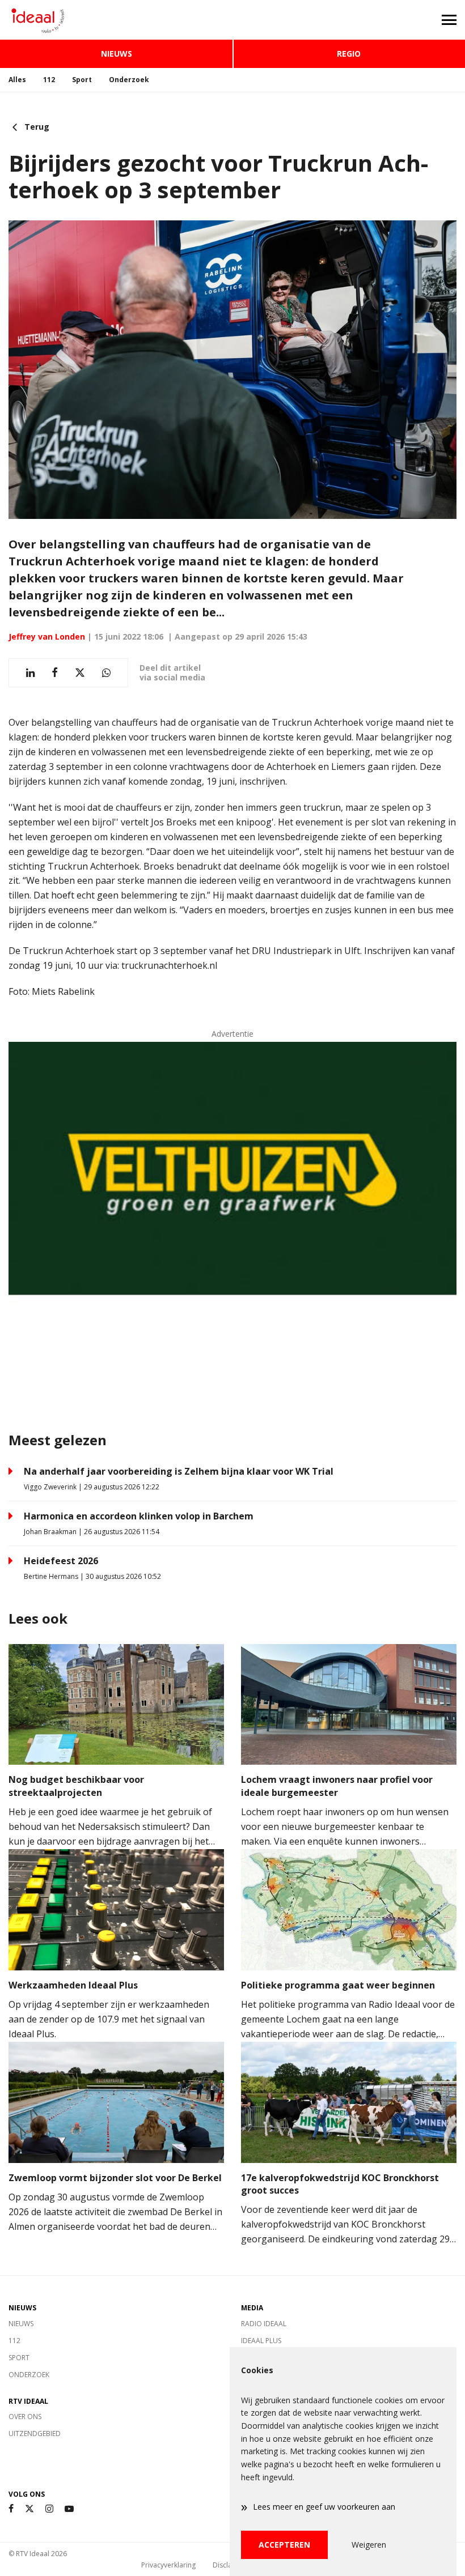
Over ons (25, 2417)
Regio (349, 54)
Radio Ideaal (264, 2324)
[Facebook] (11, 2509)
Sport (82, 80)
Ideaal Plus (261, 2341)
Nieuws (117, 54)
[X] (29, 2509)
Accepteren (284, 2545)
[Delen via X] (80, 673)
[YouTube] (69, 2509)
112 (49, 80)
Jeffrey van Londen (47, 636)
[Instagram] (49, 2509)
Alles (17, 80)
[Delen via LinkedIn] (30, 673)
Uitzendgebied (35, 2434)
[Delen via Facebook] (55, 673)
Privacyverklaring (168, 2565)
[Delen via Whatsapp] (106, 673)
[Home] (116, 20)
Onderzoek (129, 80)
